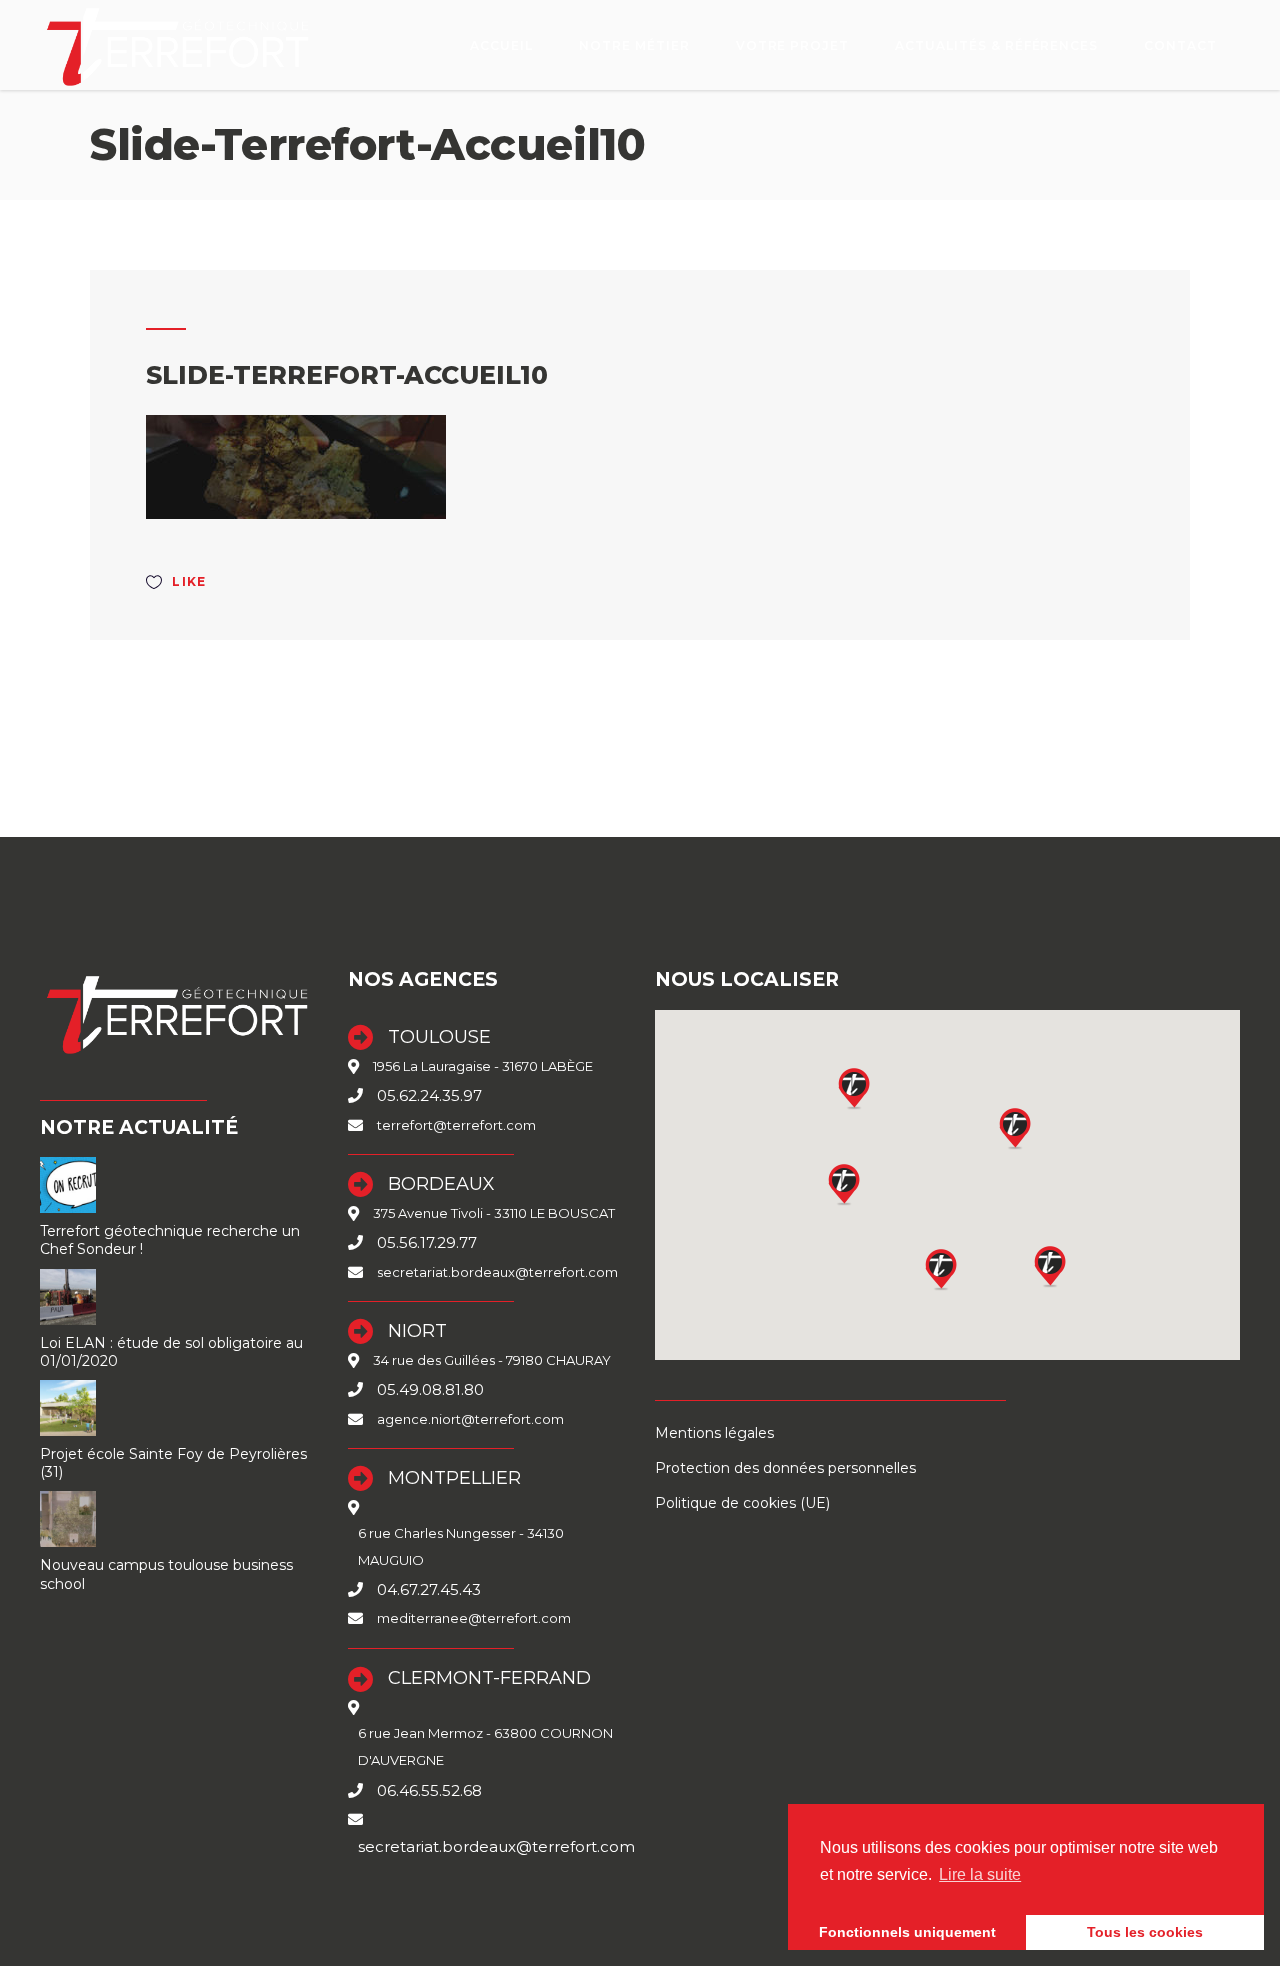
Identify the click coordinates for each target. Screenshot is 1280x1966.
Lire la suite (980, 1874)
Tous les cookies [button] (1145, 1932)
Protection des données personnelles (785, 1468)
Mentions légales (714, 1433)
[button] (942, 1269)
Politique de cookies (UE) (742, 1503)
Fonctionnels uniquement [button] (907, 1932)
